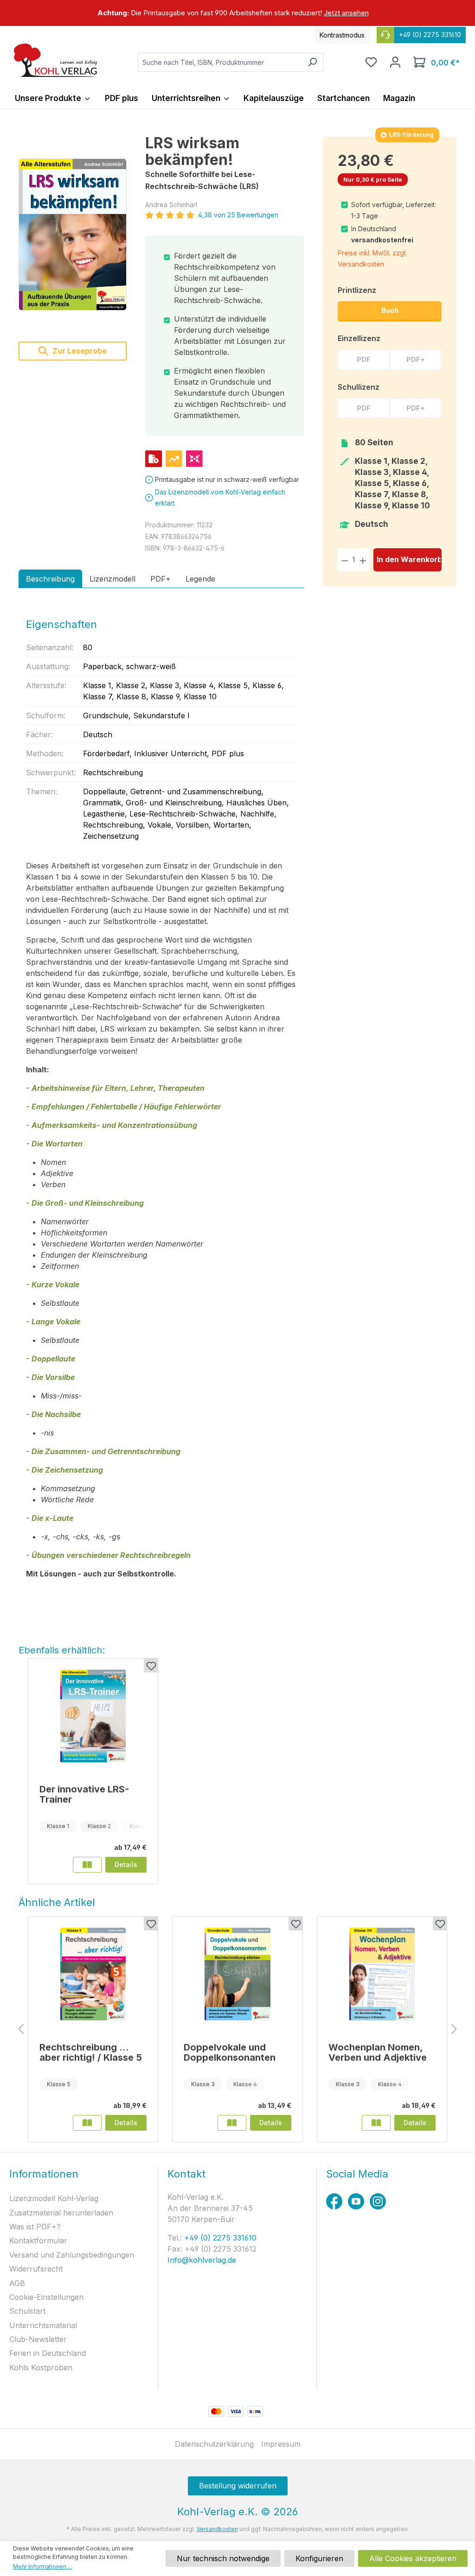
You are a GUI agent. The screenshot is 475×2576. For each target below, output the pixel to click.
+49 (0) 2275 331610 (219, 2238)
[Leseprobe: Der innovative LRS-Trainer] (87, 1865)
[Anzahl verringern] (345, 560)
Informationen (44, 2174)
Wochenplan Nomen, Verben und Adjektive (378, 2052)
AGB (17, 2283)
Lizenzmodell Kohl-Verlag (54, 2198)
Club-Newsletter (38, 2339)
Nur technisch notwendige (223, 2558)
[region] (237, 13)
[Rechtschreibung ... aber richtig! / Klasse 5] (93, 1974)
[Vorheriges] (21, 2029)
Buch (390, 310)
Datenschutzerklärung (214, 2444)
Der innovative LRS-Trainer (84, 1794)
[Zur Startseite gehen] (56, 60)
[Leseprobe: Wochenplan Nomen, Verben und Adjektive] (376, 2123)
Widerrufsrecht (36, 2269)
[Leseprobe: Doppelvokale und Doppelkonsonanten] (232, 2123)
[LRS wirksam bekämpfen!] (73, 235)
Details (126, 1864)
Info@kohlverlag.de (202, 2260)
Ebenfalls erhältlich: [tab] (62, 1650)
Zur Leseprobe (79, 351)
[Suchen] (312, 62)
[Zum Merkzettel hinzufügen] (151, 1665)
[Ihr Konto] (395, 62)
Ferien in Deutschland (48, 2353)
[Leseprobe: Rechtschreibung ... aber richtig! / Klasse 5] (87, 2123)
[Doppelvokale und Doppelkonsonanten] (237, 1974)
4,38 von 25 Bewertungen (238, 215)
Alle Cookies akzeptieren (413, 2558)
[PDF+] (154, 459)
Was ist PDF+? (35, 2227)
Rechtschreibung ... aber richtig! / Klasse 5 (91, 2052)
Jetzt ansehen (346, 13)
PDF (364, 359)
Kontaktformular (38, 2241)
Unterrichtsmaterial (43, 2325)
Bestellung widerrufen (238, 2486)
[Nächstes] (454, 2029)
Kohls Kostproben (41, 2367)
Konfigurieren (319, 2558)
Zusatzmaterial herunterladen (61, 2213)
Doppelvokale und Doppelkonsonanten (230, 2052)
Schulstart (27, 2311)
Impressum (281, 2444)
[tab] (50, 579)
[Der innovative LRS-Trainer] (93, 1716)
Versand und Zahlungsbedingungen (72, 2255)
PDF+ (416, 359)
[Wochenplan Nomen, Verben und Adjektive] (382, 1974)
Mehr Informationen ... (42, 2567)
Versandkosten (217, 2529)
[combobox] (220, 62)
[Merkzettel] (371, 62)
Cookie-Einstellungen (46, 2297)
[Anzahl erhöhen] (363, 560)
